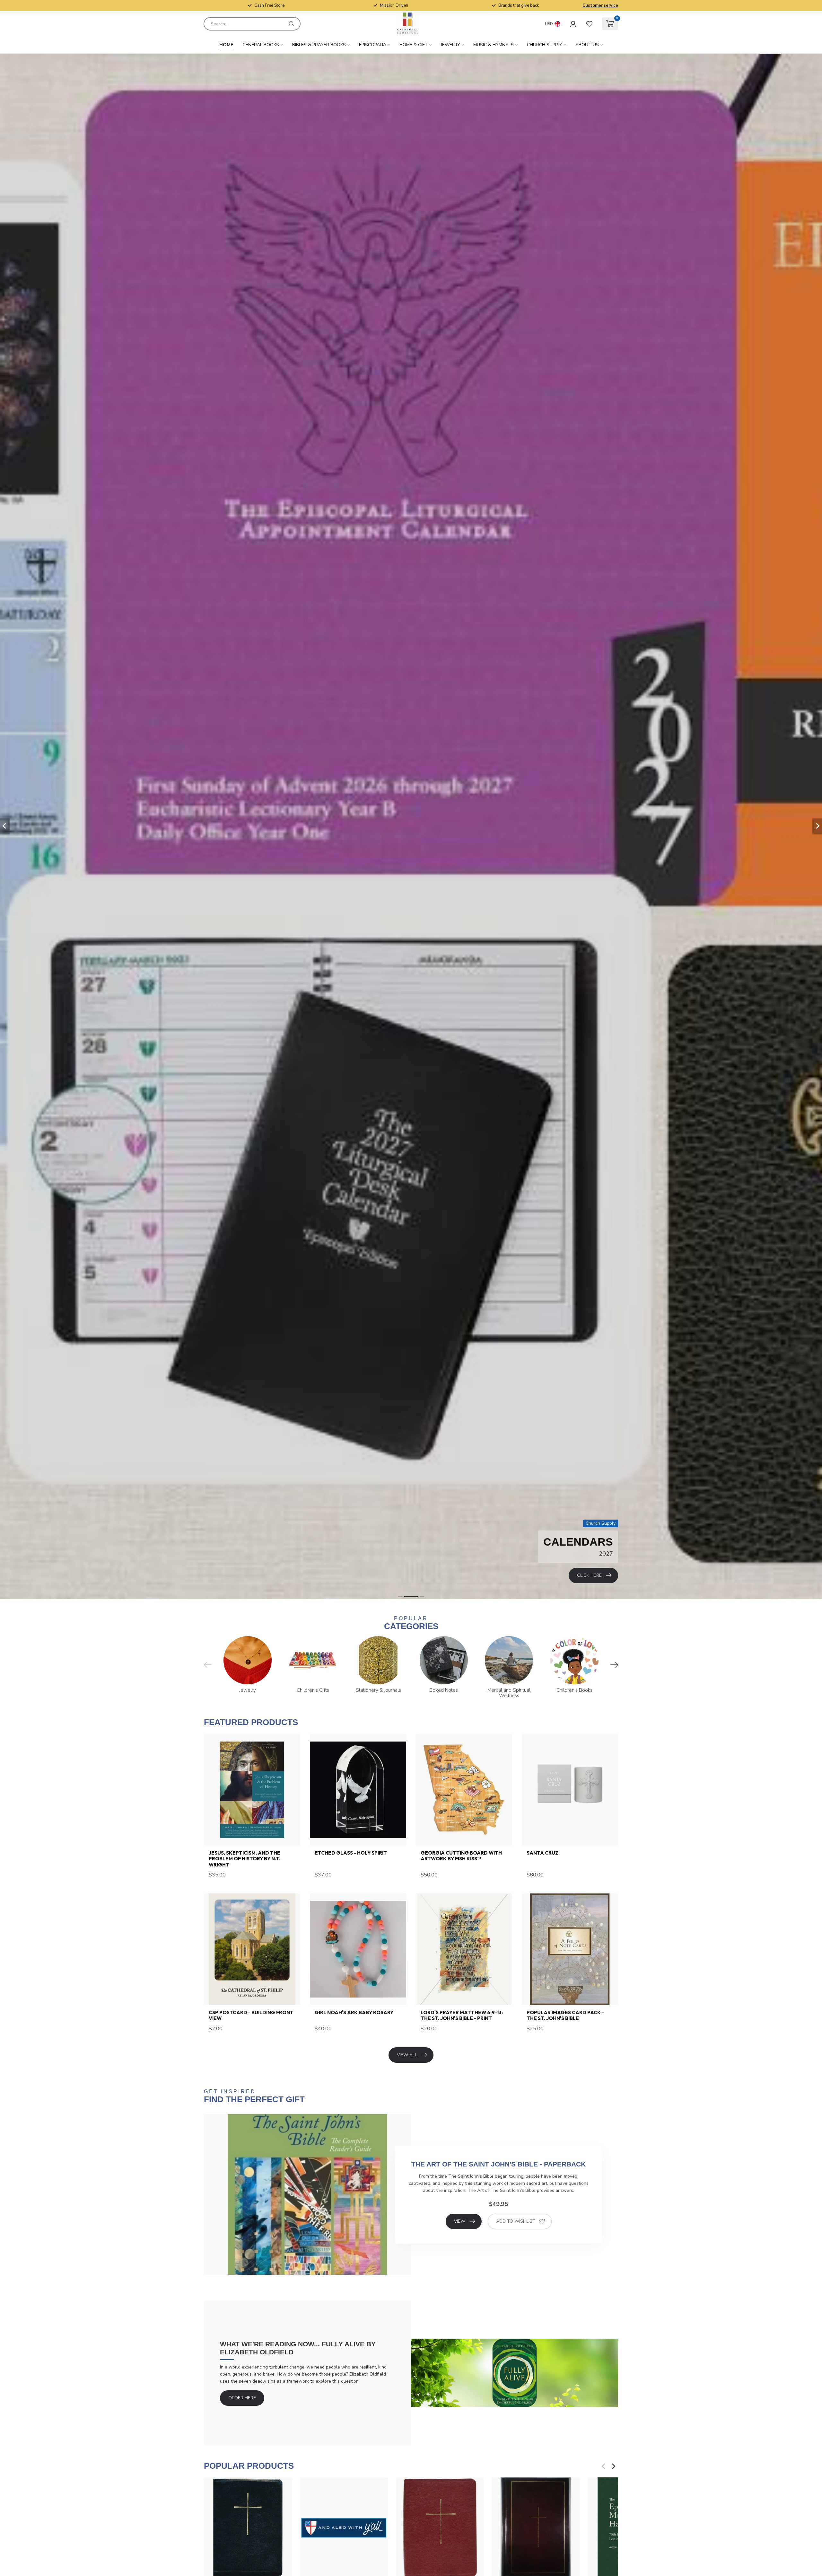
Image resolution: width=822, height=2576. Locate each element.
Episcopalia (373, 45)
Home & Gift (414, 45)
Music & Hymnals (494, 45)
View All (407, 2055)
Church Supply (545, 45)
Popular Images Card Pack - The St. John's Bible (565, 2016)
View (460, 2221)
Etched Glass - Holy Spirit (351, 1853)
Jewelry (450, 45)
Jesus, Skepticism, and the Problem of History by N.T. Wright (245, 1859)
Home (226, 45)
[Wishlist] (589, 24)
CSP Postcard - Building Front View (251, 2016)
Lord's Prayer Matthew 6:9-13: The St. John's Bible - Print (462, 2016)
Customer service (600, 5)
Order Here (242, 2398)
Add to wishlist (516, 2221)
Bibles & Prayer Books (319, 45)
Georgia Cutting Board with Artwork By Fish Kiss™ (461, 1856)
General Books (261, 45)
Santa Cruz (542, 1853)
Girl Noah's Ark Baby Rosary (354, 2013)
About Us (587, 45)
